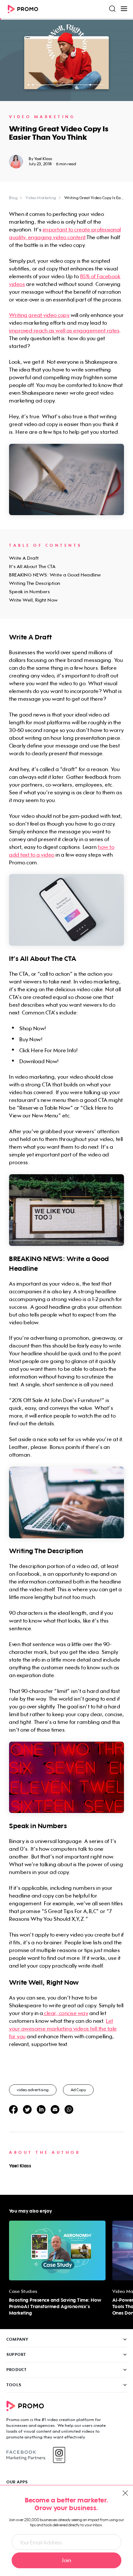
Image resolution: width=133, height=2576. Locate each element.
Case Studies (23, 2291)
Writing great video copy (39, 315)
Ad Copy (78, 2090)
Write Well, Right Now (33, 600)
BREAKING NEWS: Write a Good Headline (55, 575)
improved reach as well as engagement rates (64, 331)
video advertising (33, 2090)
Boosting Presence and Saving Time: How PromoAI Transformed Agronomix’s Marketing (55, 2306)
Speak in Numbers (29, 591)
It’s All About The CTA (32, 566)
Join (66, 2560)
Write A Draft (24, 558)
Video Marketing (42, 117)
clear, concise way (66, 2013)
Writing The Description (35, 583)
